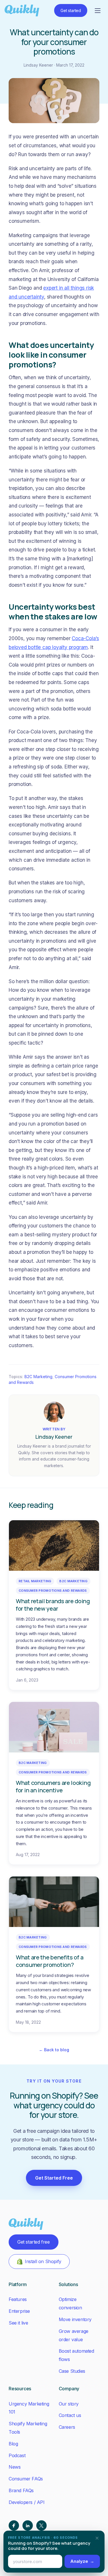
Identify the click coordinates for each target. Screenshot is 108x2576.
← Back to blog (54, 2050)
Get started (71, 10)
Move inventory (75, 2319)
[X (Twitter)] (41, 2525)
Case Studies (72, 2371)
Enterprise (19, 2311)
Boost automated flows (76, 2355)
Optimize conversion (70, 2303)
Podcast (17, 2455)
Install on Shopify (43, 2261)
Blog (13, 2444)
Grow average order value (74, 2335)
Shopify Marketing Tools (28, 2428)
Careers (67, 2427)
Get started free (34, 2242)
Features (18, 2299)
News (15, 2467)
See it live (18, 2323)
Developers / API (27, 2502)
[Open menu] (98, 11)
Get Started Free (54, 2178)
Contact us (70, 2415)
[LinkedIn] (28, 2525)
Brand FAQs (21, 2490)
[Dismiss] (97, 2538)
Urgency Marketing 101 (29, 2408)
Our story (69, 2404)
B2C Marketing (38, 1377)
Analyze (82, 2561)
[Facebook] (14, 2525)
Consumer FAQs (26, 2479)
